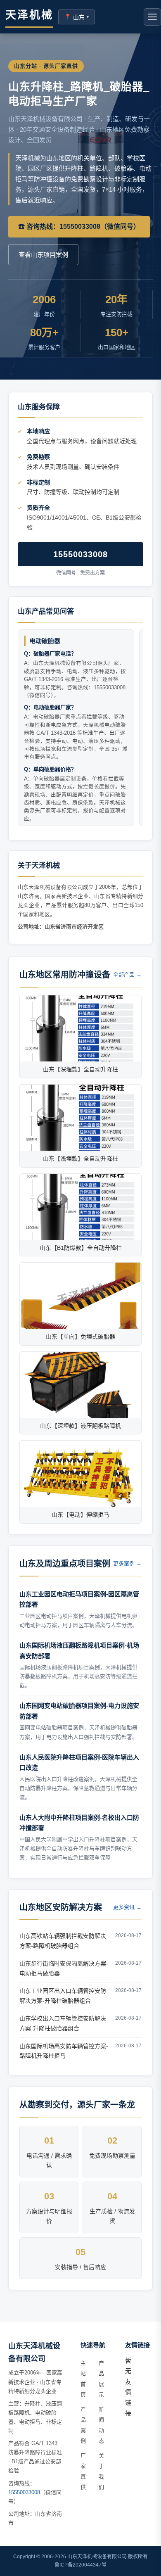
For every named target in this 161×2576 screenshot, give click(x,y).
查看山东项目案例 (43, 255)
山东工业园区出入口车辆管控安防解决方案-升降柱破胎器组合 (63, 1996)
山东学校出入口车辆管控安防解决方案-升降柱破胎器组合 (63, 2023)
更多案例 (127, 1563)
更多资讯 (127, 1907)
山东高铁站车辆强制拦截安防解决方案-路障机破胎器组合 (63, 1941)
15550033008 (80, 554)
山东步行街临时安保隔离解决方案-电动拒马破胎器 (64, 1968)
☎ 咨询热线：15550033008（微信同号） (79, 227)
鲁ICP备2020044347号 (80, 2565)
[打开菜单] (152, 17)
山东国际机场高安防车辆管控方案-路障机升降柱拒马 (64, 2051)
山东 (77, 17)
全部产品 (127, 975)
